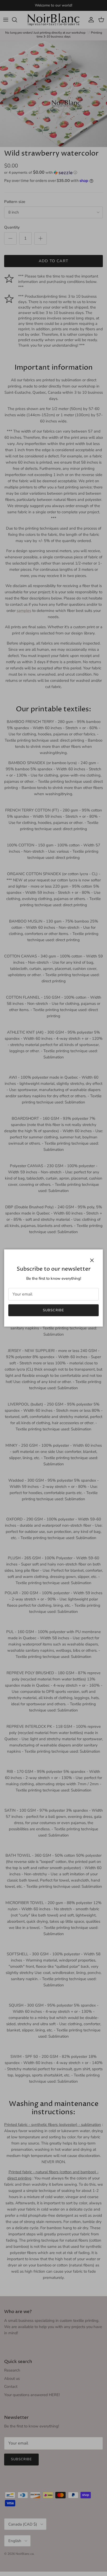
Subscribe (53, 1310)
